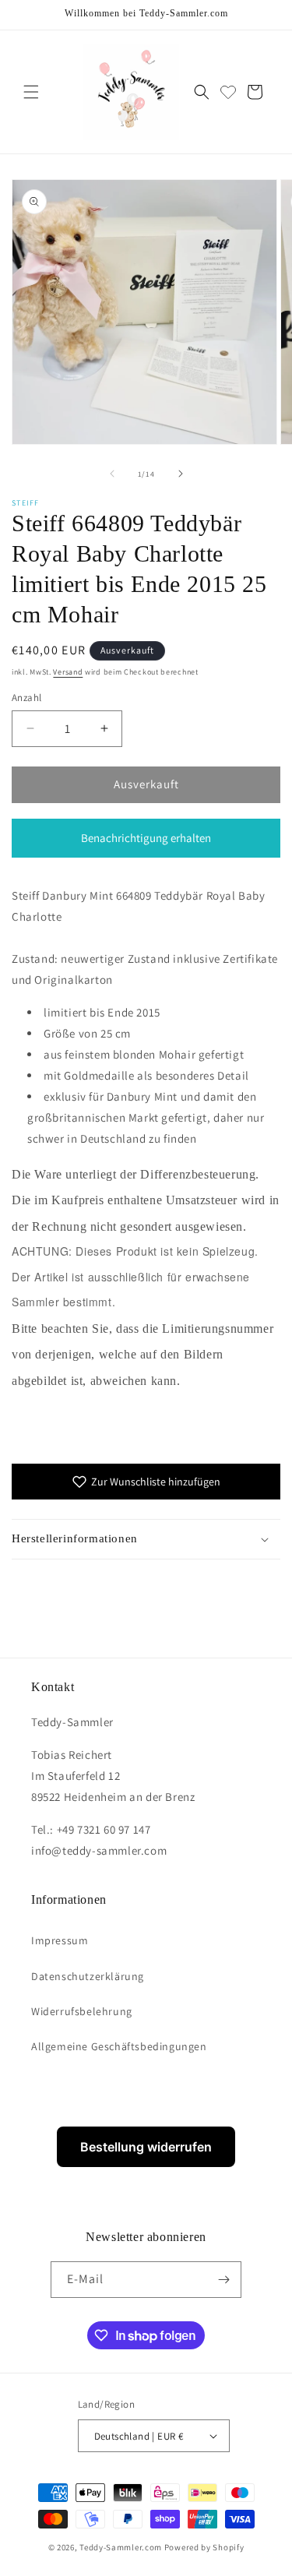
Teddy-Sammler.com (121, 2547)
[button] (31, 92)
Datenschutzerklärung (88, 1976)
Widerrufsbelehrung (82, 2011)
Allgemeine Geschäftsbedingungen (119, 2046)
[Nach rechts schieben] (181, 474)
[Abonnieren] (223, 2280)
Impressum (60, 1940)
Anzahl (26, 698)
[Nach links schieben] (112, 474)
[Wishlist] (228, 92)
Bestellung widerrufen (146, 2147)
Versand (68, 672)
